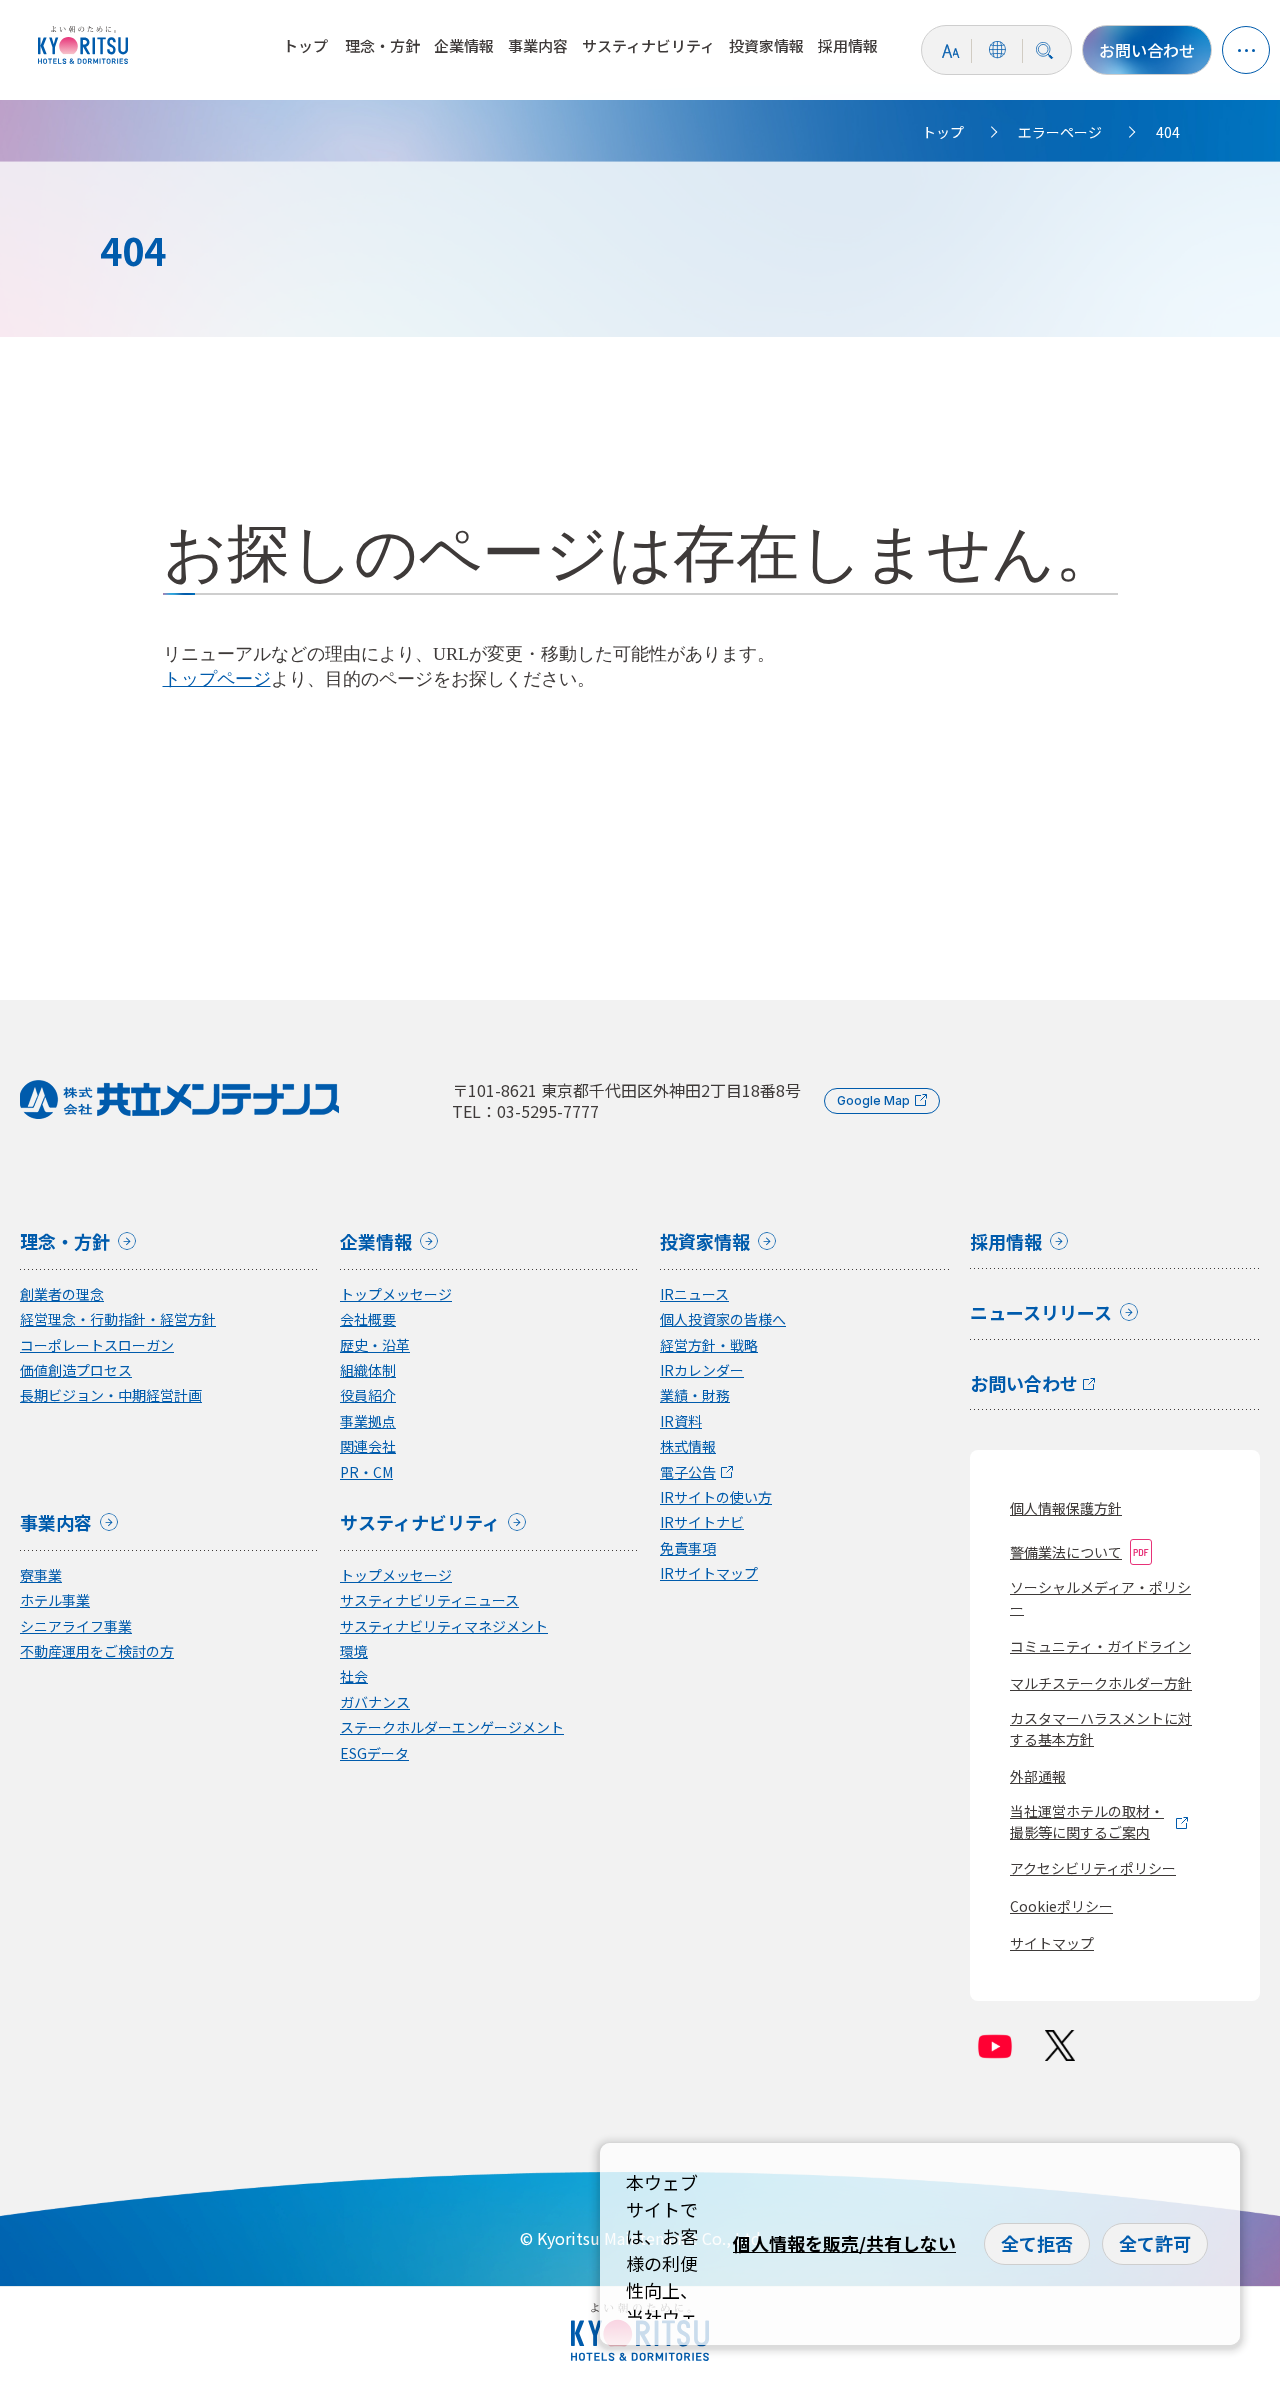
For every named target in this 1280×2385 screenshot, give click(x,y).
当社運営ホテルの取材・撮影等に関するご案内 (1087, 1821)
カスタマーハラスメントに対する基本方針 (1101, 1728)
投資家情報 (766, 45)
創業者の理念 (62, 1294)
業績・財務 (695, 1395)
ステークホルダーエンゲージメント (452, 1727)
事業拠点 (368, 1421)
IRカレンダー (702, 1370)
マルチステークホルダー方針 (1101, 1683)
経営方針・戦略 (709, 1345)
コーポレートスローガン (97, 1345)
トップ (305, 45)
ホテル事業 (55, 1600)
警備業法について (1066, 1552)
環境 (354, 1651)
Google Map (873, 1100)
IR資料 (681, 1421)
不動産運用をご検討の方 (97, 1651)
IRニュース (694, 1294)
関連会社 (368, 1446)
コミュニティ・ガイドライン (1100, 1646)
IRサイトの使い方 (716, 1497)
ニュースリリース (1041, 1314)
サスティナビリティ (648, 45)
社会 (354, 1676)
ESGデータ (374, 1753)
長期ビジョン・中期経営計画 (111, 1395)
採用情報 (848, 45)
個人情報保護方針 (1066, 1508)
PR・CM (366, 1472)
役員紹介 (368, 1395)
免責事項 (688, 1548)
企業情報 (464, 45)
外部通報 (1038, 1776)
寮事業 (41, 1575)
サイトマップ (1052, 1943)
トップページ (217, 679)
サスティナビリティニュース (429, 1600)
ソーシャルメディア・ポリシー (1100, 1597)
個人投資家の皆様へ (723, 1319)
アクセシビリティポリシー (1093, 1868)
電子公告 (688, 1472)
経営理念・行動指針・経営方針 (118, 1319)
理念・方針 (382, 45)
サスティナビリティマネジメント (444, 1626)
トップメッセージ (396, 1294)
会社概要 (368, 1319)
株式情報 (688, 1446)
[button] (1246, 50)
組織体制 (368, 1370)
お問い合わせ (1147, 50)
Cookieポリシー (1061, 1906)
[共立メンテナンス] (88, 45)
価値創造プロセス (76, 1370)
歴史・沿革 (375, 1345)
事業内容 (538, 45)
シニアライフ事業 (76, 1626)
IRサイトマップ (709, 1573)
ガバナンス (375, 1702)
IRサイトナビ (702, 1522)
